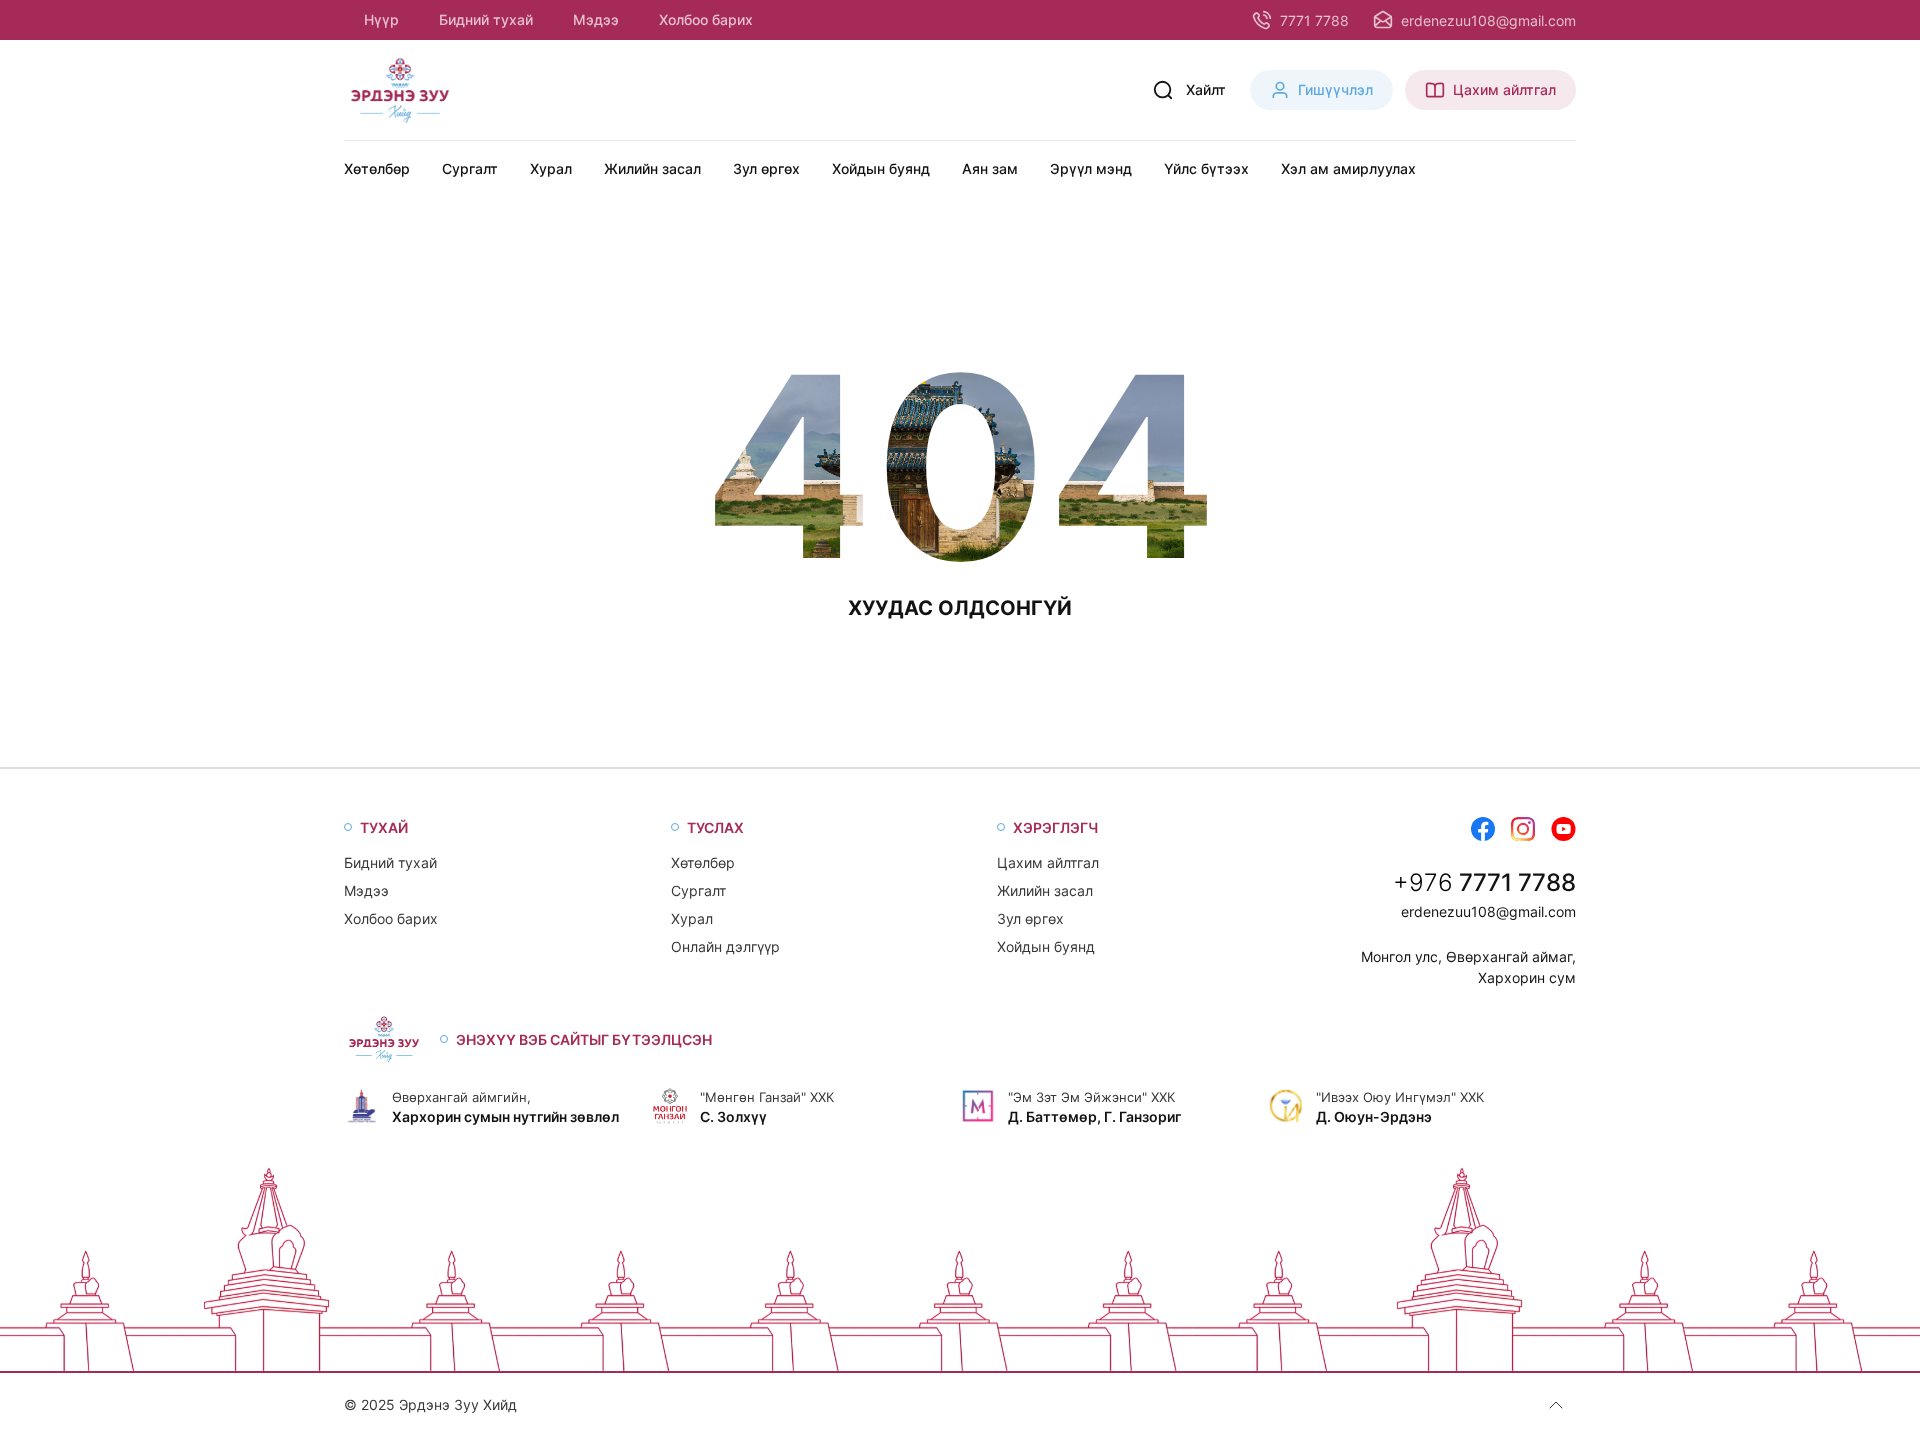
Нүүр (381, 19)
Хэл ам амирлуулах (1348, 168)
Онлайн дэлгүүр (725, 946)
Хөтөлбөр (377, 168)
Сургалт (470, 168)
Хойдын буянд (881, 168)
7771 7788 (1517, 882)
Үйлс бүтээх (1206, 168)
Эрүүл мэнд (1091, 168)
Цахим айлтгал (1048, 862)
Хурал (551, 168)
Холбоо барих (706, 19)
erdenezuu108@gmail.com (1488, 911)
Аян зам (990, 168)
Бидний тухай (486, 19)
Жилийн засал (652, 168)
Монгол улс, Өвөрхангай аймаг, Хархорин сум (1468, 967)
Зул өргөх (766, 168)
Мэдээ (596, 19)
